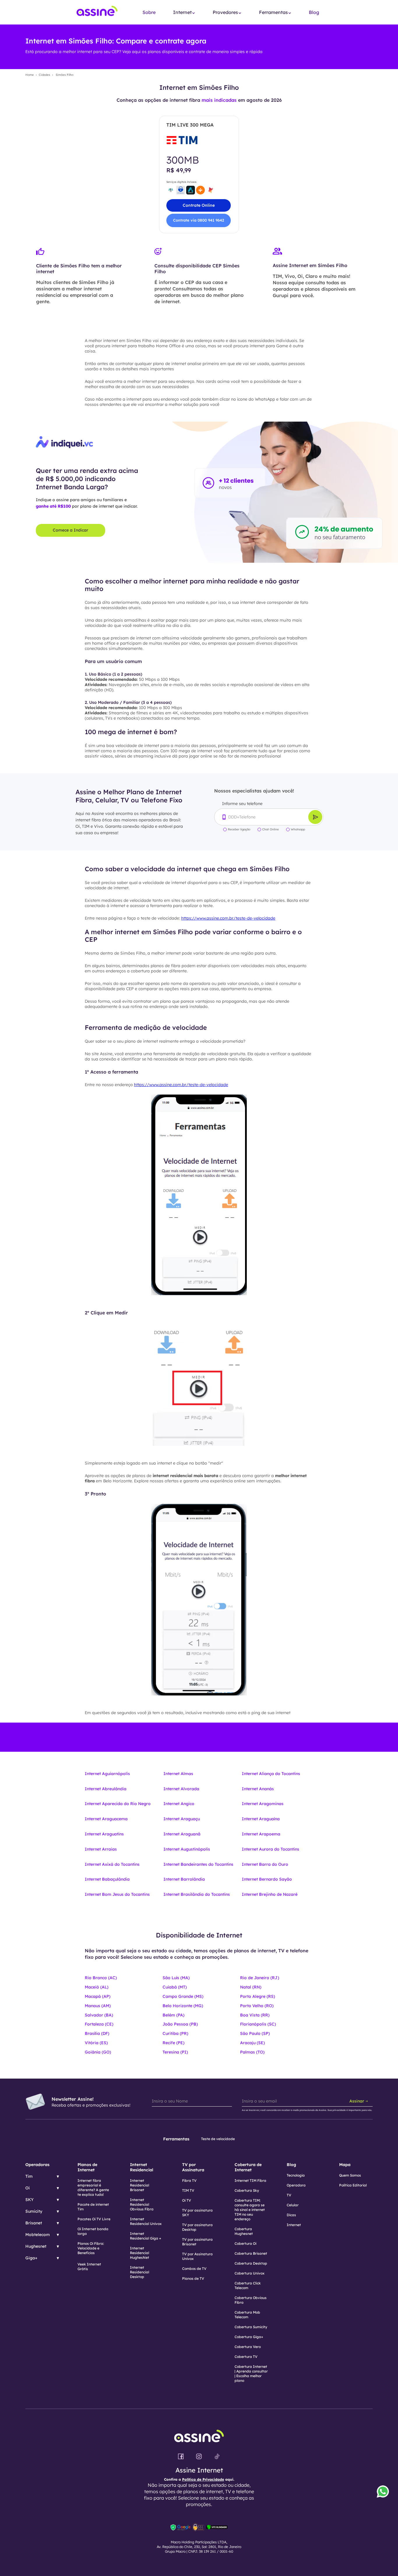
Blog (314, 12)
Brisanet (34, 2223)
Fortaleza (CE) (99, 2024)
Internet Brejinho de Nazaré (270, 1894)
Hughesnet (36, 2246)
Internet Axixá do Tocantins (112, 1864)
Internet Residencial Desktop (140, 2272)
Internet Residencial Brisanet (140, 2185)
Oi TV (187, 2200)
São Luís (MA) (176, 1978)
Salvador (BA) (99, 2015)
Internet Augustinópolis (187, 1849)
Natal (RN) (251, 1987)
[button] (184, 12)
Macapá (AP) (98, 1996)
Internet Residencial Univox (146, 2221)
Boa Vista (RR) (255, 2015)
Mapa (345, 2165)
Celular (293, 2205)
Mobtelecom (38, 2235)
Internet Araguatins (104, 1834)
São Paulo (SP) (255, 2033)
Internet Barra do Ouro (265, 1864)
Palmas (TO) (252, 2052)
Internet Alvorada (181, 1789)
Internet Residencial (142, 2167)
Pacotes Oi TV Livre (94, 2219)
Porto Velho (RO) (257, 2006)
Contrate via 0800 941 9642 (199, 220)
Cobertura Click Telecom (248, 2285)
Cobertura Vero (248, 2347)
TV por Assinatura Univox (197, 2256)
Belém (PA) (174, 2015)
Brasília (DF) (97, 2033)
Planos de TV (193, 2278)
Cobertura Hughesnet (244, 2231)
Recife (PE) (174, 2043)
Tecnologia (296, 2175)
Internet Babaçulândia (107, 1879)
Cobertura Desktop (251, 2263)
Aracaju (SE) (252, 2043)
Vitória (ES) (96, 2043)
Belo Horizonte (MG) (183, 2006)
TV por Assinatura (193, 2167)
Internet (294, 2225)
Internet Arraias (101, 1849)
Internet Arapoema (261, 1834)
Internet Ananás (258, 1789)
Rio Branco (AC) (101, 1978)
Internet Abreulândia (106, 1789)
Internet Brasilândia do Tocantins (197, 1894)
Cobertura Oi (245, 2243)
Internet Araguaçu (182, 1819)
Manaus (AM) (98, 2006)
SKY (29, 2200)
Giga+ (31, 2258)
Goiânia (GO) (98, 2052)
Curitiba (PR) (175, 2033)
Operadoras (37, 2165)
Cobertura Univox (250, 2273)
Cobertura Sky (247, 2190)
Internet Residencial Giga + (146, 2236)
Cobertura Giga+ (249, 2337)
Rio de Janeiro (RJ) (260, 1978)
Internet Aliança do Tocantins (271, 1774)
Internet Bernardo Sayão (267, 1879)
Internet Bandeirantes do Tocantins (198, 1864)
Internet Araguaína (261, 1819)
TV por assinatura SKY (197, 2213)
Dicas (291, 2215)
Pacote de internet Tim (93, 2207)
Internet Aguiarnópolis (107, 1774)
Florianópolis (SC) (258, 2024)
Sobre (149, 12)
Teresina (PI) (175, 2052)
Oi (28, 2188)
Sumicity (34, 2211)
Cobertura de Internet (248, 2167)
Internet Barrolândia (184, 1879)
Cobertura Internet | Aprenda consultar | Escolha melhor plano (251, 2374)
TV (289, 2195)
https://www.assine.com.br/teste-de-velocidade (228, 918)
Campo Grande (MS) (183, 1996)
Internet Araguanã (182, 1834)
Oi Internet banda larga (93, 2231)
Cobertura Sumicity (251, 2327)
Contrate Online (199, 205)
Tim (29, 2176)
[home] (97, 12)
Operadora (296, 2185)
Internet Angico (179, 1804)
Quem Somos (350, 2175)
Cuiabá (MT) (175, 1987)
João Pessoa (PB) (180, 2024)
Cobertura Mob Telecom (247, 2315)
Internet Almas (178, 1774)
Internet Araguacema (106, 1819)
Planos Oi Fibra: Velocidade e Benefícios (91, 2248)
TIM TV (188, 2190)
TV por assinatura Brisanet (197, 2242)
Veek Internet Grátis (89, 2267)
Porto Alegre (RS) (258, 1996)
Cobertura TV (246, 2357)
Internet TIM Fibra (250, 2180)
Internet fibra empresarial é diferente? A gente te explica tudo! (93, 2187)
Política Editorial (353, 2185)
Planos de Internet (87, 2167)
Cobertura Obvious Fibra (251, 2300)
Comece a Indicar (71, 530)
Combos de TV (194, 2269)
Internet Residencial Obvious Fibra (142, 2204)
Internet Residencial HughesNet (140, 2253)
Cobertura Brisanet (251, 2253)
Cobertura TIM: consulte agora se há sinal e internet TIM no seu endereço (250, 2210)
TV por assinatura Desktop (197, 2227)
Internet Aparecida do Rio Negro (118, 1804)
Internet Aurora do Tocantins (271, 1849)
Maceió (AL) (97, 1987)
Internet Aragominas (263, 1804)
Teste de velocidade (218, 2139)
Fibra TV (189, 2180)
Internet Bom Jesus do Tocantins (117, 1894)
